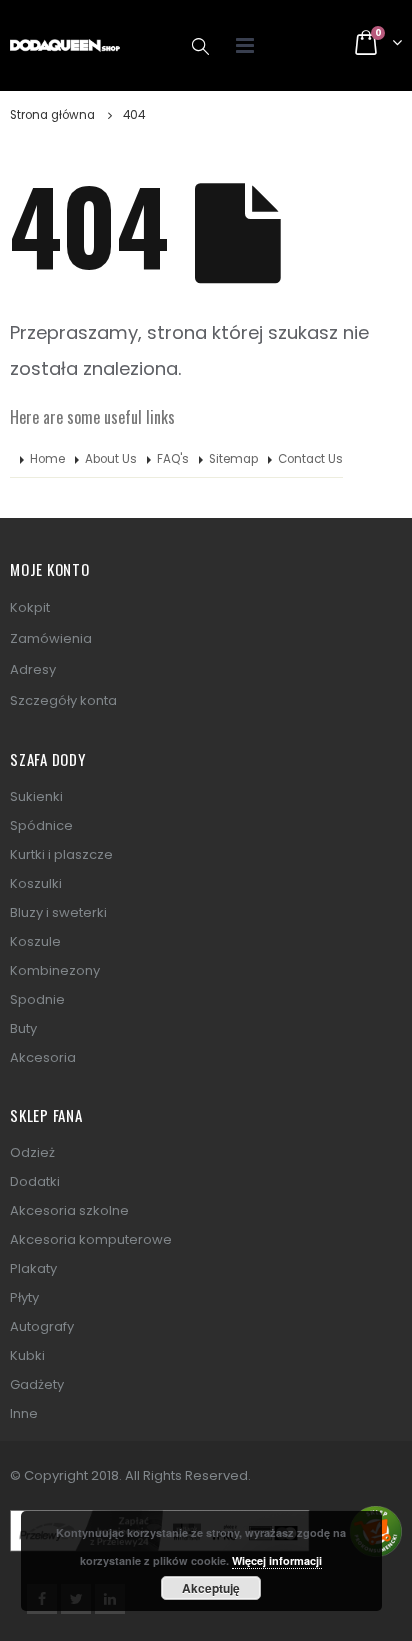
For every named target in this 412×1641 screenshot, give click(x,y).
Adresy (33, 669)
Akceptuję (211, 1588)
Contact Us (310, 459)
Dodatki (35, 1181)
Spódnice (41, 825)
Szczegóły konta (63, 700)
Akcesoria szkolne (69, 1210)
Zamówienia (51, 638)
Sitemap (233, 459)
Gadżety (37, 1384)
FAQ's (173, 459)
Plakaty (33, 1268)
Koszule (35, 941)
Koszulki (36, 883)
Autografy (42, 1326)
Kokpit (30, 607)
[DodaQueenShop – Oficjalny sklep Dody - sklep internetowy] (65, 46)
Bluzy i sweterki (58, 912)
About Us (111, 459)
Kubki (27, 1355)
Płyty (24, 1297)
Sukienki (36, 796)
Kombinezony (55, 970)
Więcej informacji (277, 1560)
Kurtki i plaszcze (61, 854)
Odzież (32, 1152)
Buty (23, 1028)
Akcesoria (43, 1057)
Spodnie (37, 999)
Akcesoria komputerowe (91, 1239)
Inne (24, 1413)
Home (47, 459)
